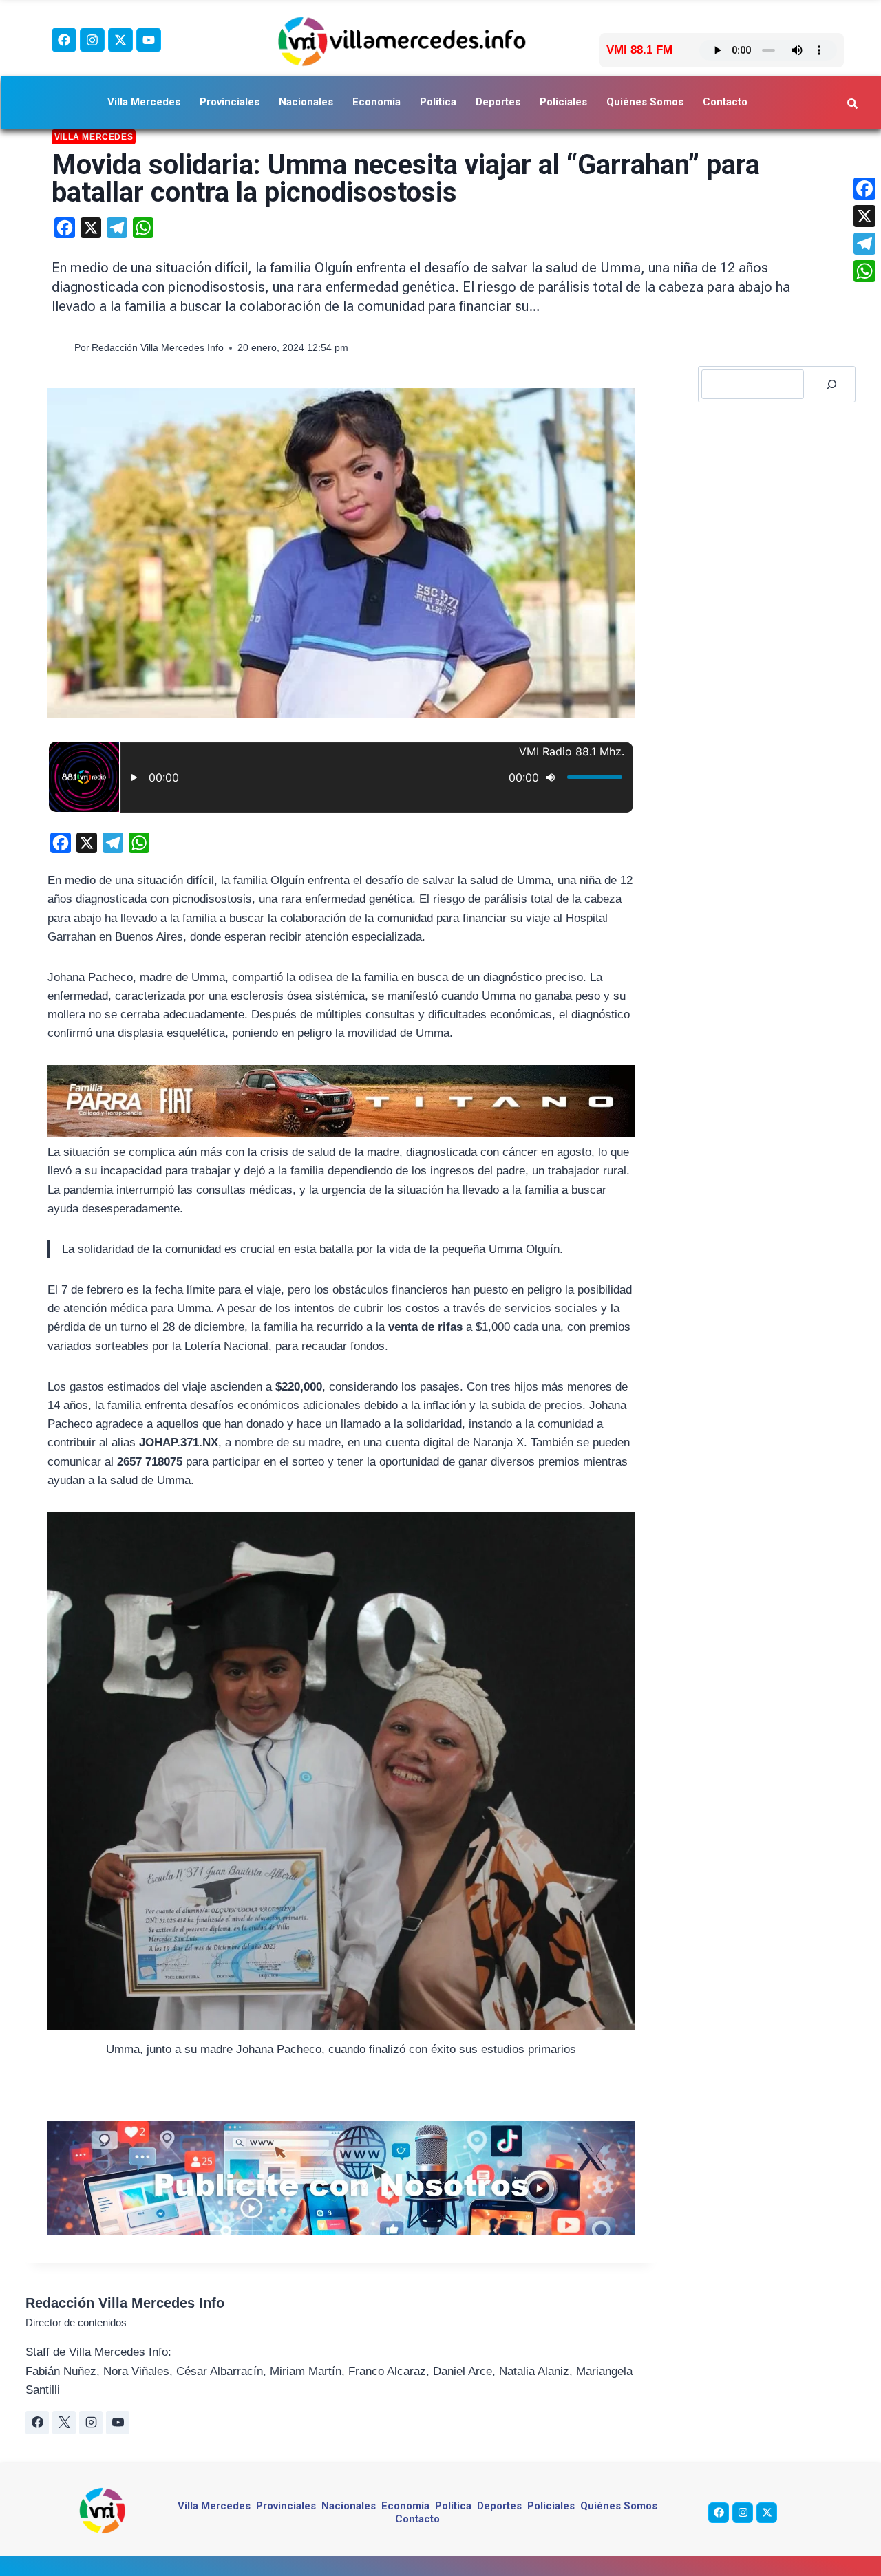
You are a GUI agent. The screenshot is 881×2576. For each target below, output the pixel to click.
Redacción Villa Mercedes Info (158, 348)
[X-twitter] (120, 40)
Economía (376, 102)
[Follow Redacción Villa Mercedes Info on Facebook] (37, 2423)
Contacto (725, 102)
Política (438, 102)
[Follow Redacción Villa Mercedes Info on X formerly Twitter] (64, 2423)
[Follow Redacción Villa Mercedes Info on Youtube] (118, 2423)
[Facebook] (64, 40)
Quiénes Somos (645, 102)
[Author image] (60, 348)
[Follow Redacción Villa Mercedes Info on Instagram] (91, 2423)
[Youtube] (149, 40)
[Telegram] (864, 244)
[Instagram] (92, 40)
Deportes (498, 102)
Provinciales (230, 102)
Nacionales (306, 102)
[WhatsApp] (864, 271)
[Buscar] (831, 384)
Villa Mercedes (144, 102)
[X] (864, 216)
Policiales (563, 102)
